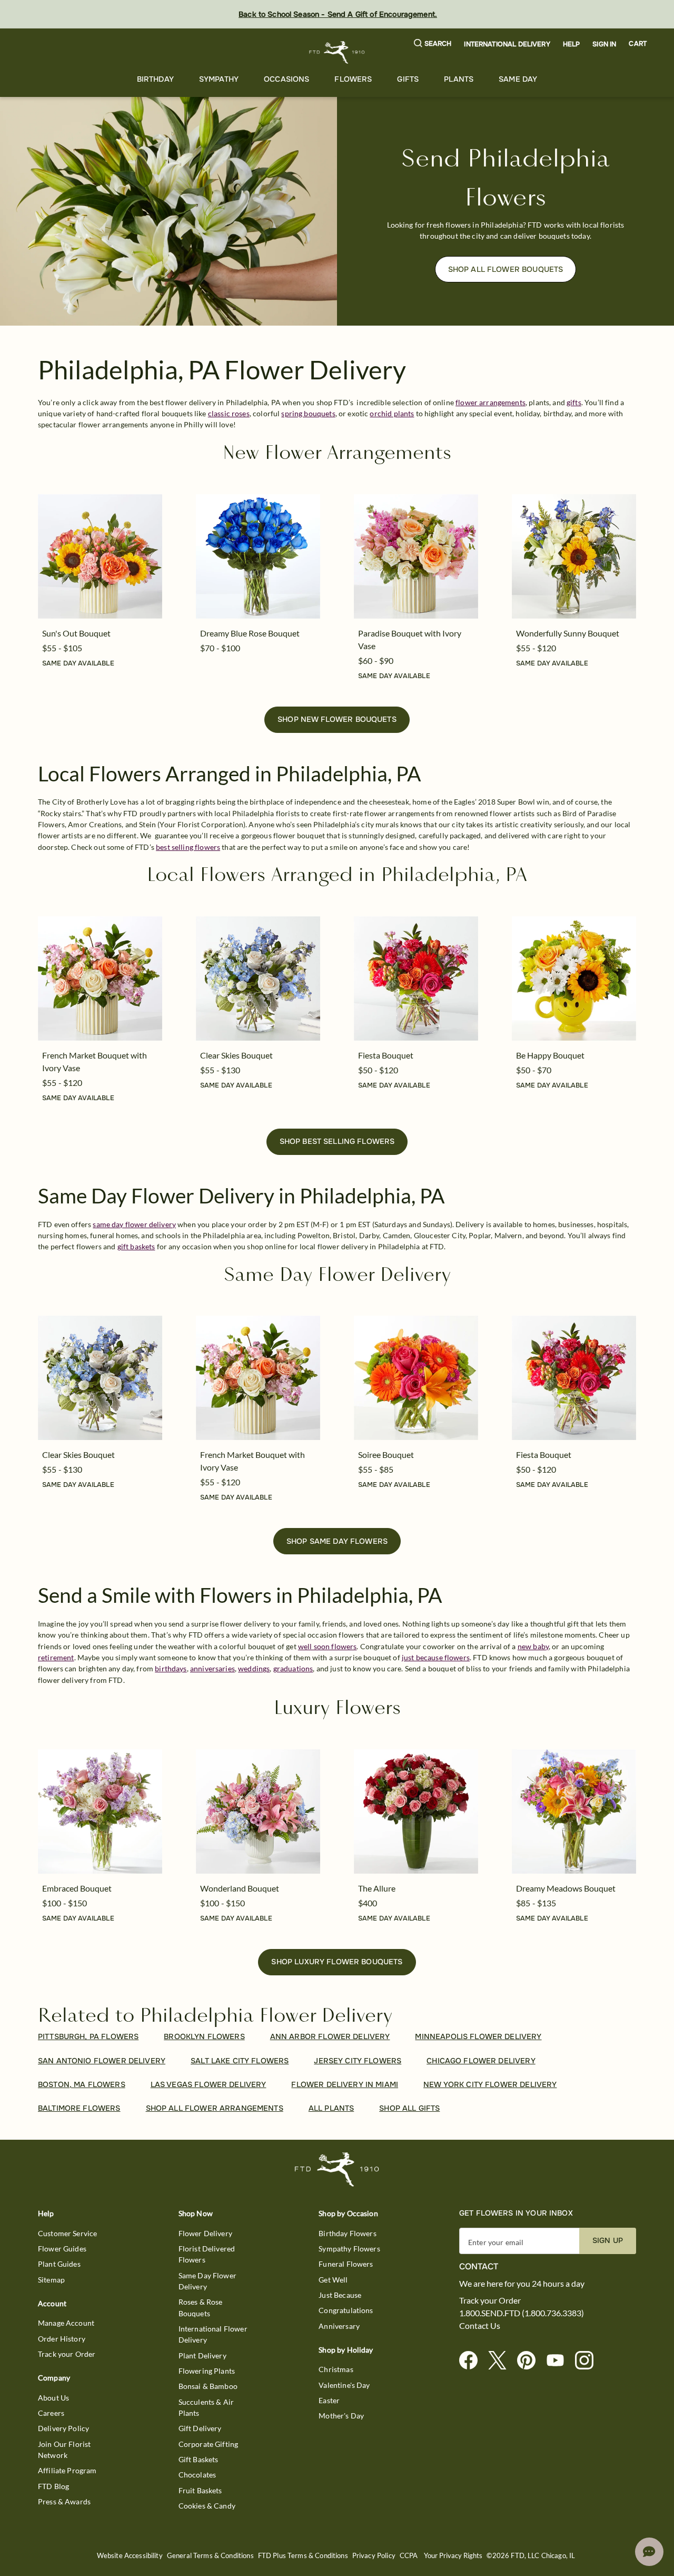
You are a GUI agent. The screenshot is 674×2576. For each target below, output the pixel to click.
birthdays (171, 1668)
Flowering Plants (207, 2371)
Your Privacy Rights (453, 2556)
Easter (329, 2400)
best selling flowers (188, 847)
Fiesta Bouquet (386, 1055)
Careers (51, 2413)
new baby (533, 1646)
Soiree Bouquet (386, 1454)
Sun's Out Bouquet (76, 633)
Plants (459, 79)
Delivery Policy (63, 2428)
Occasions (286, 79)
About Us (53, 2398)
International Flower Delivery (213, 2334)
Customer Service (67, 2233)
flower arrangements (490, 402)
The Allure (377, 1888)
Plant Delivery (202, 2355)
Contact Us (480, 2326)
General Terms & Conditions (210, 2556)
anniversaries (212, 1668)
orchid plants (392, 413)
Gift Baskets (199, 2459)
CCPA (409, 2556)
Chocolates (197, 2475)
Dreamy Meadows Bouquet (566, 1888)
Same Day (518, 79)
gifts (574, 402)
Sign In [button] (604, 44)
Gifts (408, 79)
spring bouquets (308, 413)
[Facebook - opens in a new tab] (473, 2361)
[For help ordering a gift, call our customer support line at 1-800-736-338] (337, 52)
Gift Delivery (200, 2428)
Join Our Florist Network (64, 2450)
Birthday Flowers (347, 2233)
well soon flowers (328, 1646)
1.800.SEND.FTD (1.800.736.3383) (522, 2313)
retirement (56, 1657)
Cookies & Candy (207, 2506)
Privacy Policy (374, 2556)
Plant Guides (59, 2264)
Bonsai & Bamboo (208, 2386)
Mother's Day (341, 2416)
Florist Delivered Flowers (207, 2254)
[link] (100, 556)
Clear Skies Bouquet (236, 1055)
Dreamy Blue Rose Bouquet (250, 633)
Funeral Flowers (346, 2264)
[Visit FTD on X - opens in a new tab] (502, 2361)
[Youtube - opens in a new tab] (559, 2361)
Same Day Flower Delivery (207, 2281)
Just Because (340, 2295)
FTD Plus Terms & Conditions (303, 2556)
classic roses (229, 413)
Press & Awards (64, 2501)
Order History (62, 2339)
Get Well (333, 2280)
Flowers (353, 79)
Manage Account (66, 2323)
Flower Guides (62, 2249)
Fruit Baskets (200, 2490)
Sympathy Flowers (349, 2249)
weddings (254, 1668)
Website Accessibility (130, 2556)
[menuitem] (155, 79)
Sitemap (51, 2280)
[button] (433, 44)
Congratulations (346, 2310)
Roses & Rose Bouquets (201, 2307)
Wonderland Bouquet (240, 1888)
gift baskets (136, 1246)
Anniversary (339, 2326)
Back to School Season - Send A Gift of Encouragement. (338, 14)
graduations (293, 1668)
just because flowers (436, 1657)
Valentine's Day (344, 2385)
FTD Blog (53, 2486)
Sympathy (219, 79)
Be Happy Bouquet (550, 1055)
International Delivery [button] (507, 44)
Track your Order (67, 2354)
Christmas (336, 2369)
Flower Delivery (205, 2233)
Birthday (155, 79)
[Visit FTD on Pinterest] (531, 2361)
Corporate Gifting (209, 2444)
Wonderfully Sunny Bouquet (568, 633)
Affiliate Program (67, 2470)
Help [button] (572, 44)
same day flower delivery (134, 1224)
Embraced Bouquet (77, 1888)
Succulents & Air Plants (206, 2407)
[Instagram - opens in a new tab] (588, 2361)
